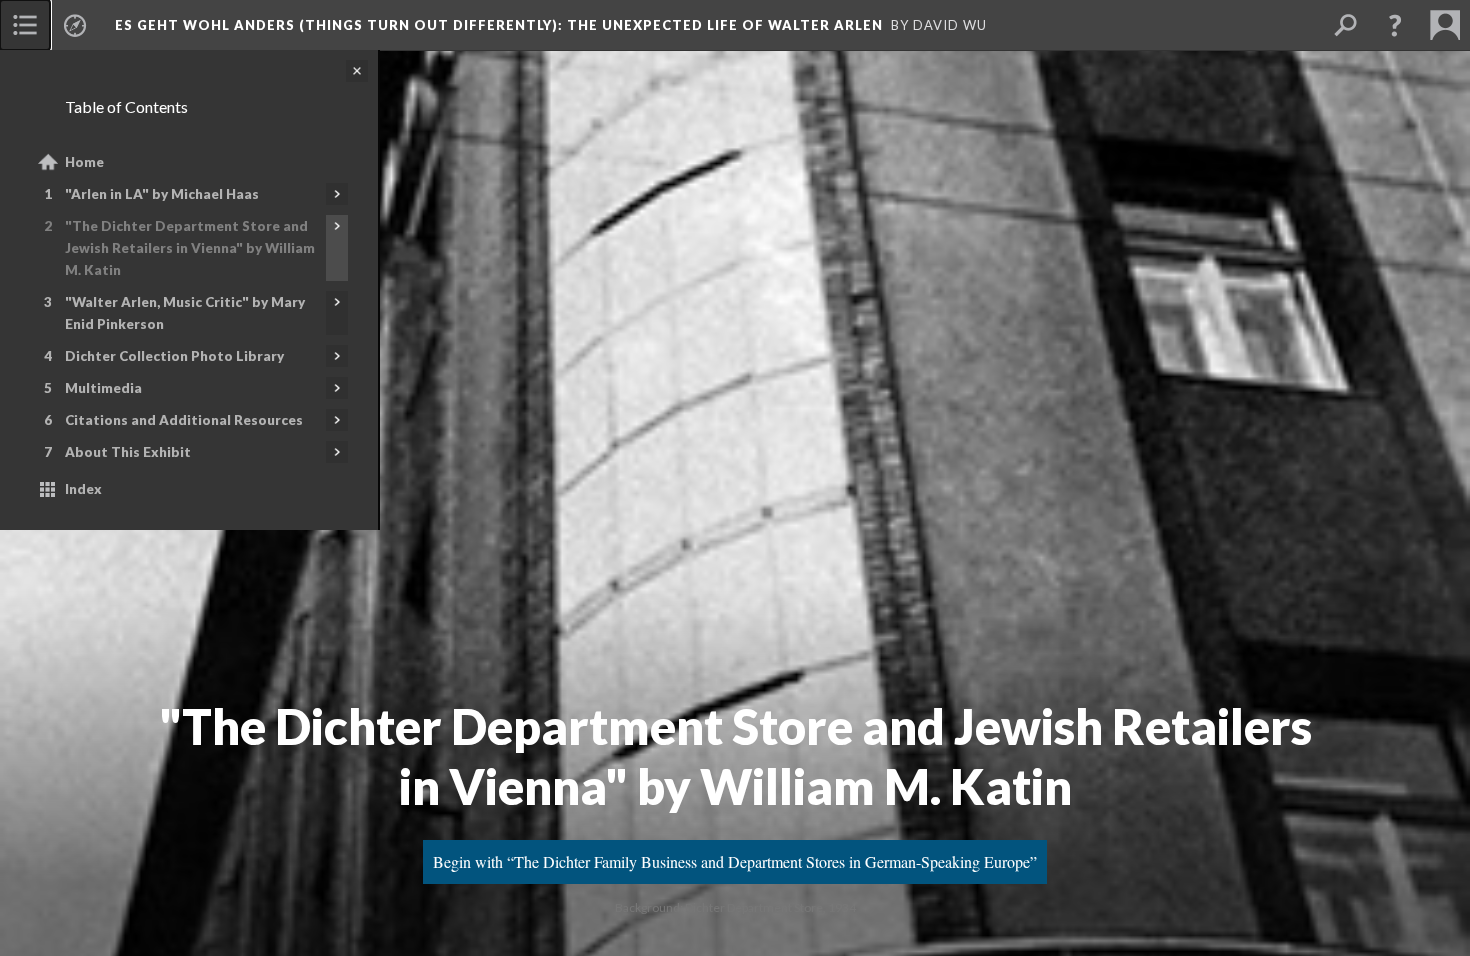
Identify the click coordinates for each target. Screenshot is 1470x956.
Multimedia (103, 388)
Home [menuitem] (84, 162)
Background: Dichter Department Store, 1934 (735, 907)
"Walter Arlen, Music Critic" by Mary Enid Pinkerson (185, 313)
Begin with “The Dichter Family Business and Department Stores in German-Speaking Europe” (735, 861)
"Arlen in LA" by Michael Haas (162, 194)
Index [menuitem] (83, 489)
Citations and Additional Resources (184, 420)
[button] (1395, 25)
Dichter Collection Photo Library (174, 356)
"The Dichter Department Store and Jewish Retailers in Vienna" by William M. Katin (190, 248)
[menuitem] (25, 25)
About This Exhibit (128, 452)
